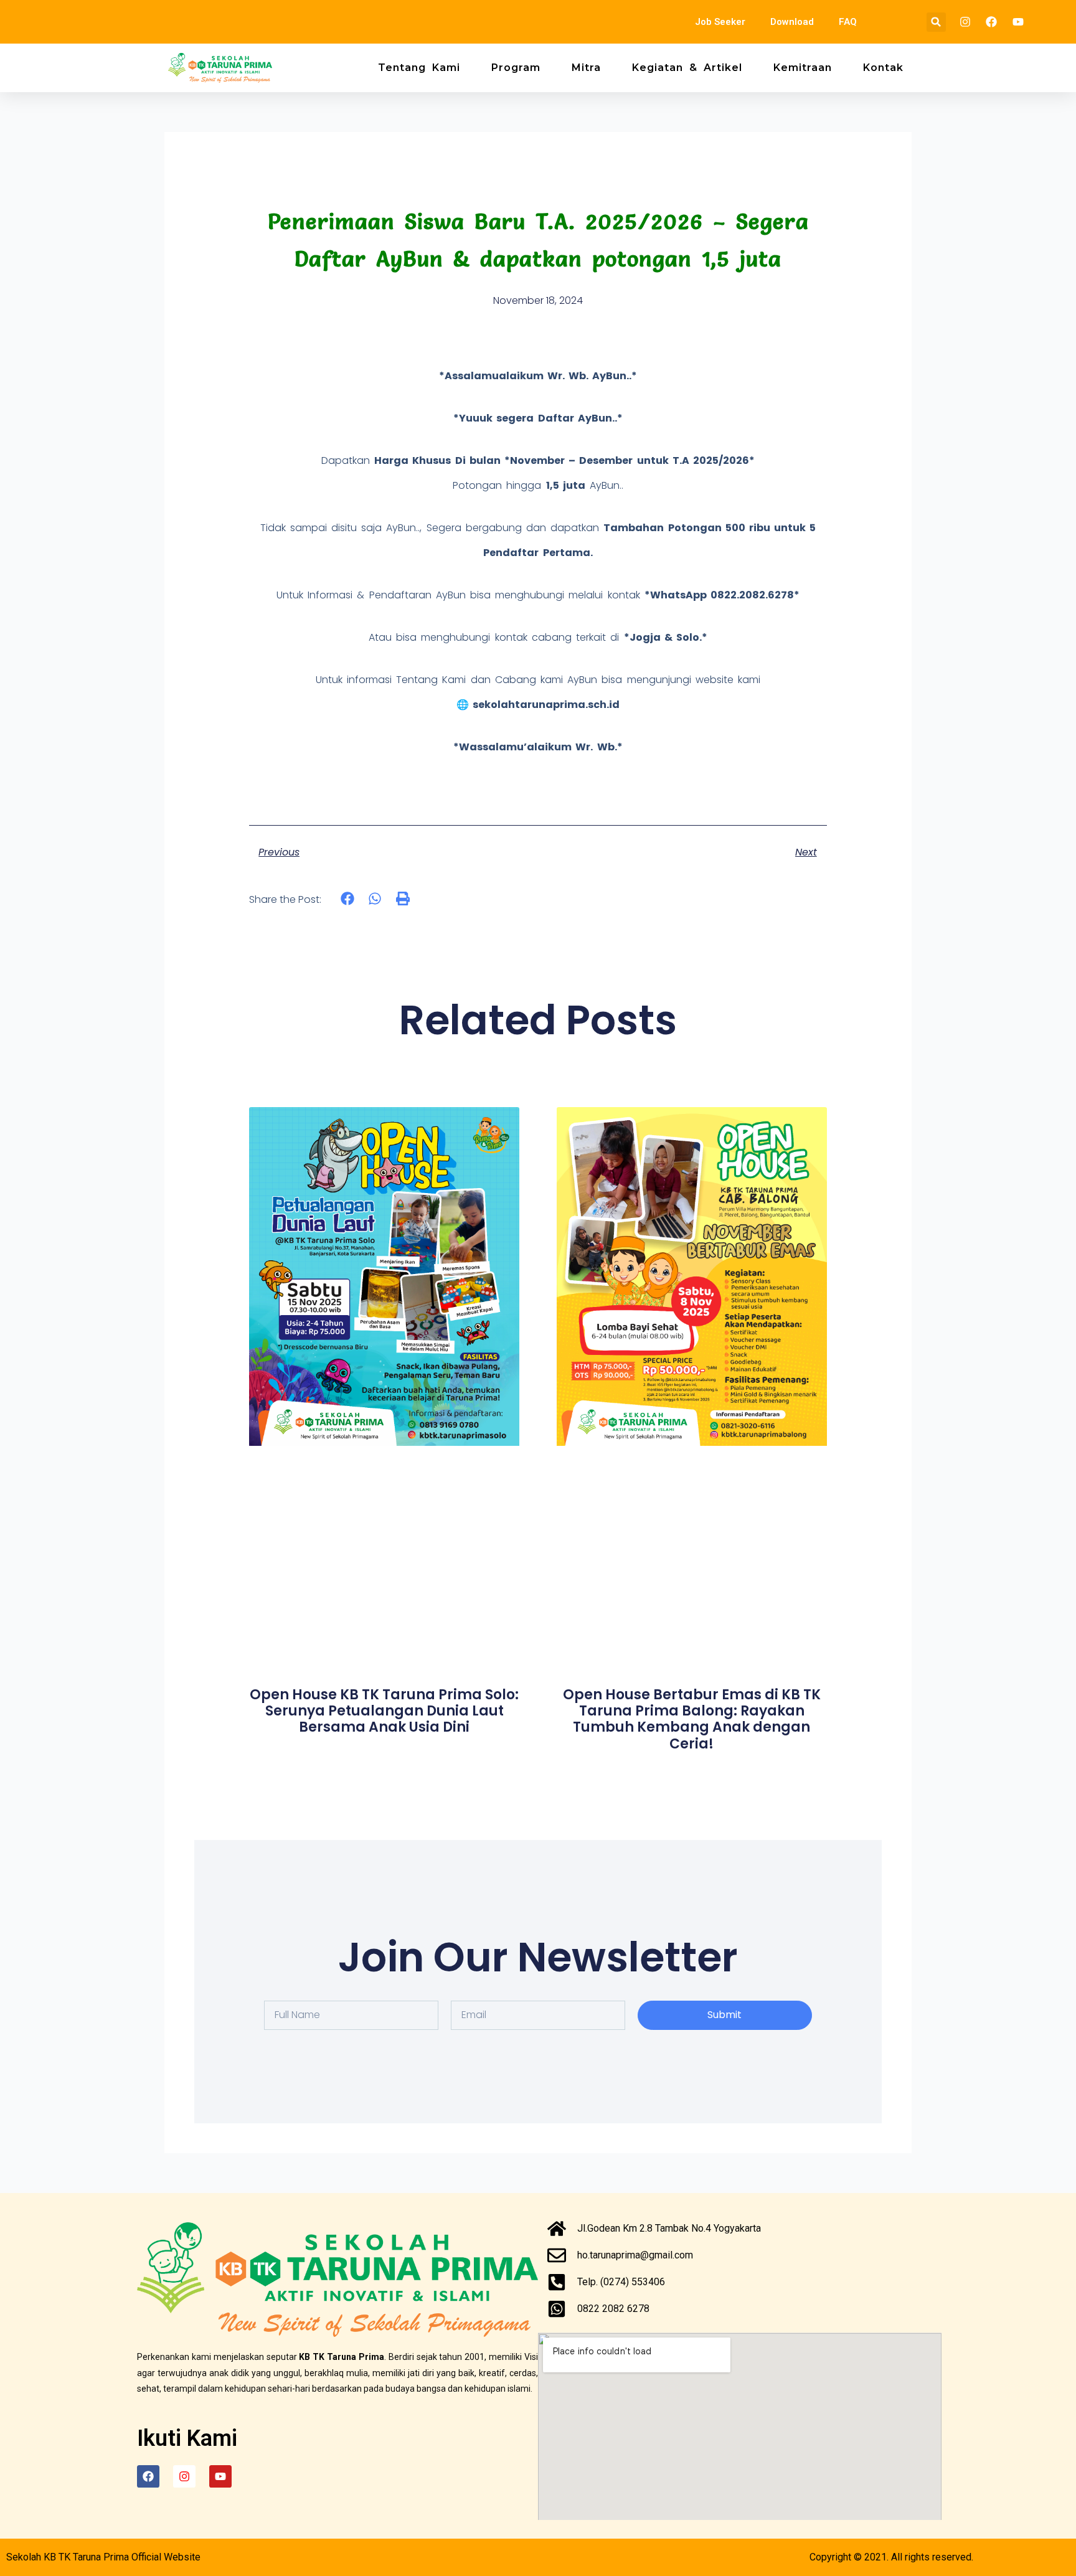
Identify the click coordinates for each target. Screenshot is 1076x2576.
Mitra (586, 68)
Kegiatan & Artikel (687, 68)
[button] (936, 22)
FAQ (848, 22)
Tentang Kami (419, 68)
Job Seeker (720, 22)
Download (792, 22)
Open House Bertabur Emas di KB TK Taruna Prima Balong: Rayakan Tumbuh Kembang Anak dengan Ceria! (692, 1719)
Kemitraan (803, 68)
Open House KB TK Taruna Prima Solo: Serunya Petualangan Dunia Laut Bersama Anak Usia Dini (384, 1711)
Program (516, 68)
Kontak (883, 68)
